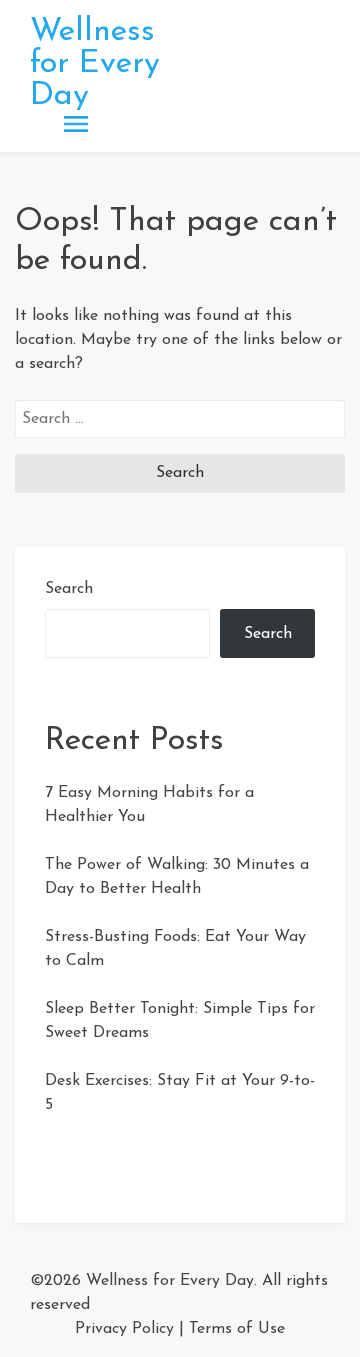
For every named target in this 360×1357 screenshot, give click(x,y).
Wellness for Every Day (95, 64)
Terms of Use (237, 1329)
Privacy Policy (124, 1329)
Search (69, 589)
